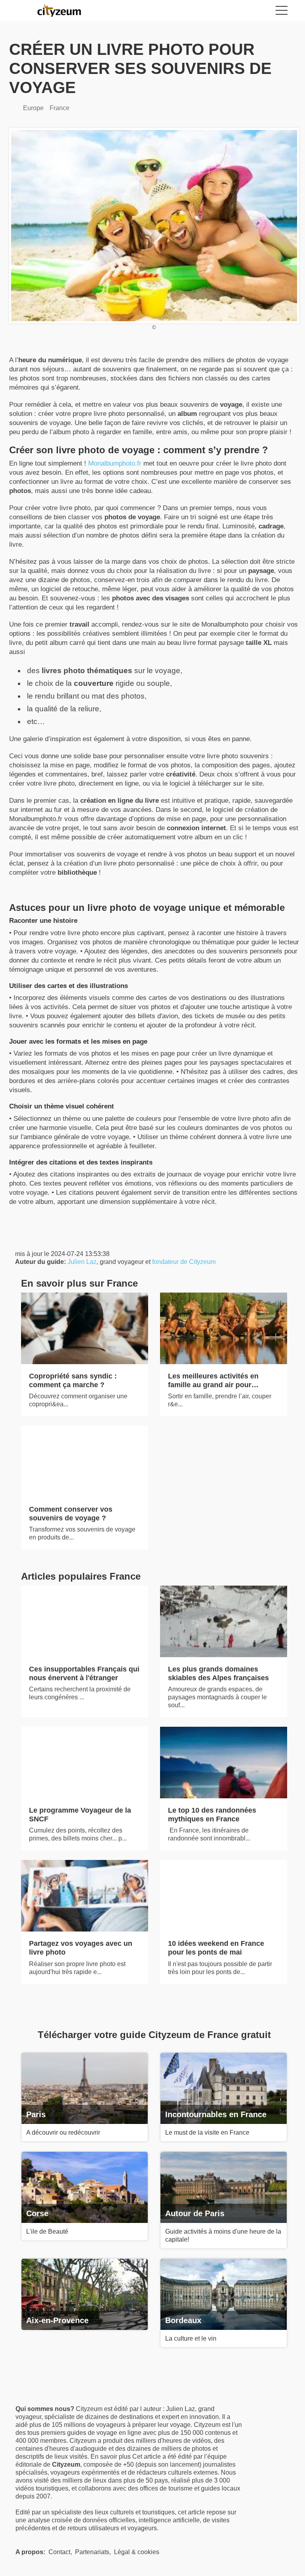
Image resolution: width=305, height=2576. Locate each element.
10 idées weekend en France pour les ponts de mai (216, 1948)
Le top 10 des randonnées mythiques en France (212, 1815)
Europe (33, 108)
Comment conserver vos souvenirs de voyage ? (71, 1514)
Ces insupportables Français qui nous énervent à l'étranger (84, 1673)
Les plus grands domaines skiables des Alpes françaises (218, 1673)
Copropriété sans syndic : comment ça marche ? (73, 1380)
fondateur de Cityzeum (184, 1262)
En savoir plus (111, 2457)
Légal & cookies (137, 2552)
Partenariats (92, 2552)
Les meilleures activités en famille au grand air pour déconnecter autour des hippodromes (213, 1389)
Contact (59, 2552)
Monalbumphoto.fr (115, 463)
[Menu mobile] (282, 12)
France (60, 108)
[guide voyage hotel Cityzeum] (63, 10)
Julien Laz (82, 1262)
